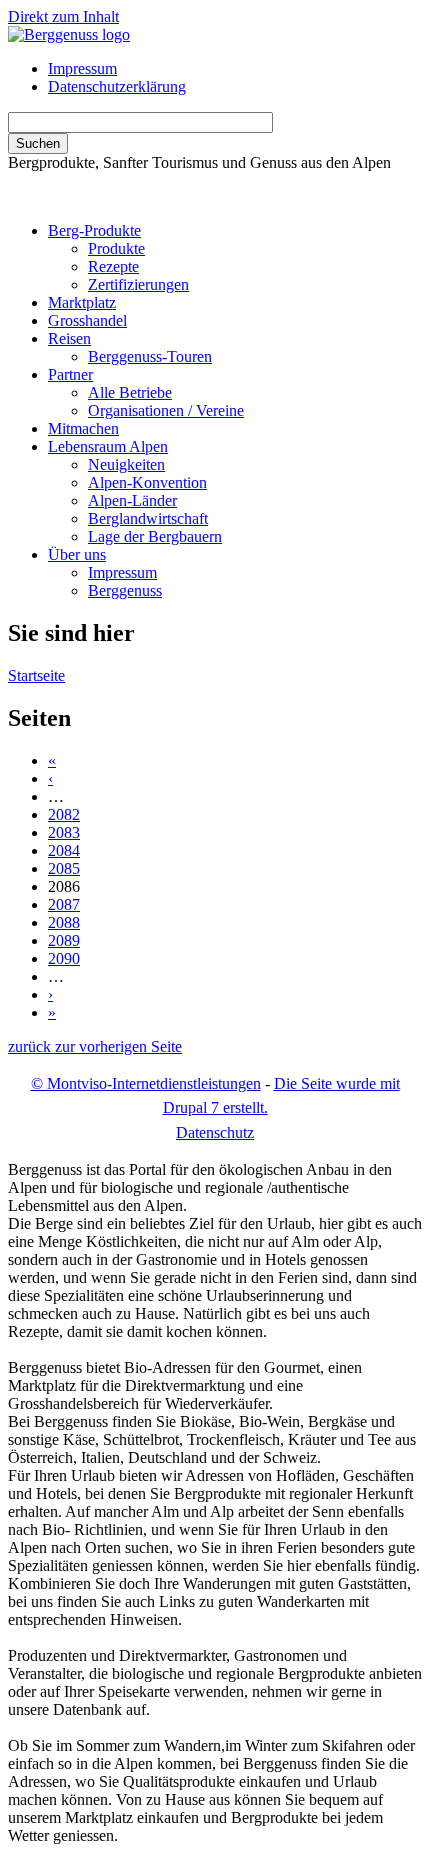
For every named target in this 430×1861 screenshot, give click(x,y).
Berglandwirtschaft (148, 518)
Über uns (77, 554)
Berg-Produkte (94, 230)
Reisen (69, 338)
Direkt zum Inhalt (63, 16)
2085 (64, 868)
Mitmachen (83, 428)
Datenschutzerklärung (117, 86)
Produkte (116, 248)
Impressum (82, 68)
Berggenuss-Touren (150, 356)
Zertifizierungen (138, 284)
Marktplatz (82, 302)
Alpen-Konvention (147, 482)
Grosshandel (87, 320)
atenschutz (215, 1132)
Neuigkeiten (126, 464)
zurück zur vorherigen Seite (95, 1046)
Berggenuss (125, 590)
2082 (64, 814)
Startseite (36, 675)
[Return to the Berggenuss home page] (69, 34)
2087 (64, 904)
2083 (64, 832)
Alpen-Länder (132, 500)
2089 (64, 940)
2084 (64, 850)
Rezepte (113, 266)
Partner (70, 374)
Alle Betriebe (130, 392)
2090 (64, 958)
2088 (64, 922)
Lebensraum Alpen (108, 446)
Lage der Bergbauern (155, 536)
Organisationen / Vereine (166, 410)
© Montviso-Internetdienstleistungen (146, 1083)
